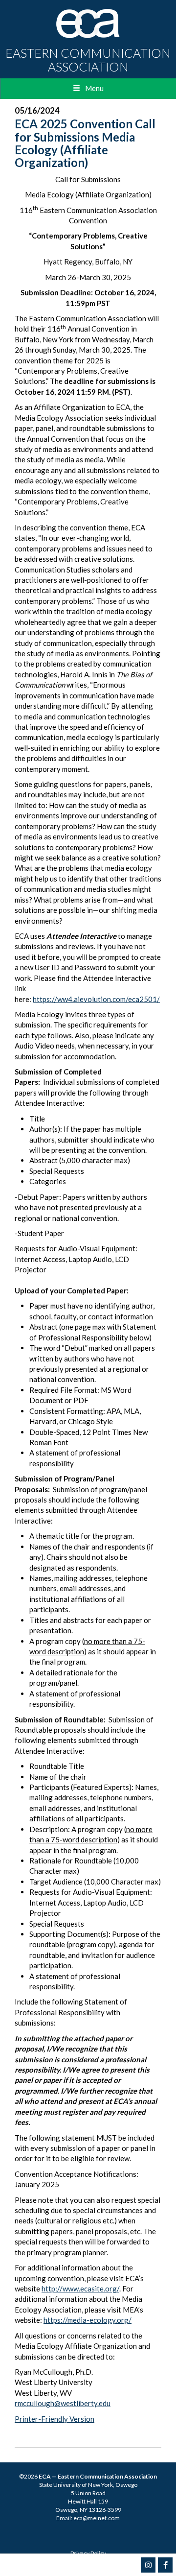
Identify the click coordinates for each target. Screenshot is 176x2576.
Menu (94, 88)
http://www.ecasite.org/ (80, 2289)
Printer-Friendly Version (55, 2419)
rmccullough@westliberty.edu (63, 2403)
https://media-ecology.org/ (88, 2320)
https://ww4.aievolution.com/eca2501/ (96, 999)
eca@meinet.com (97, 2518)
